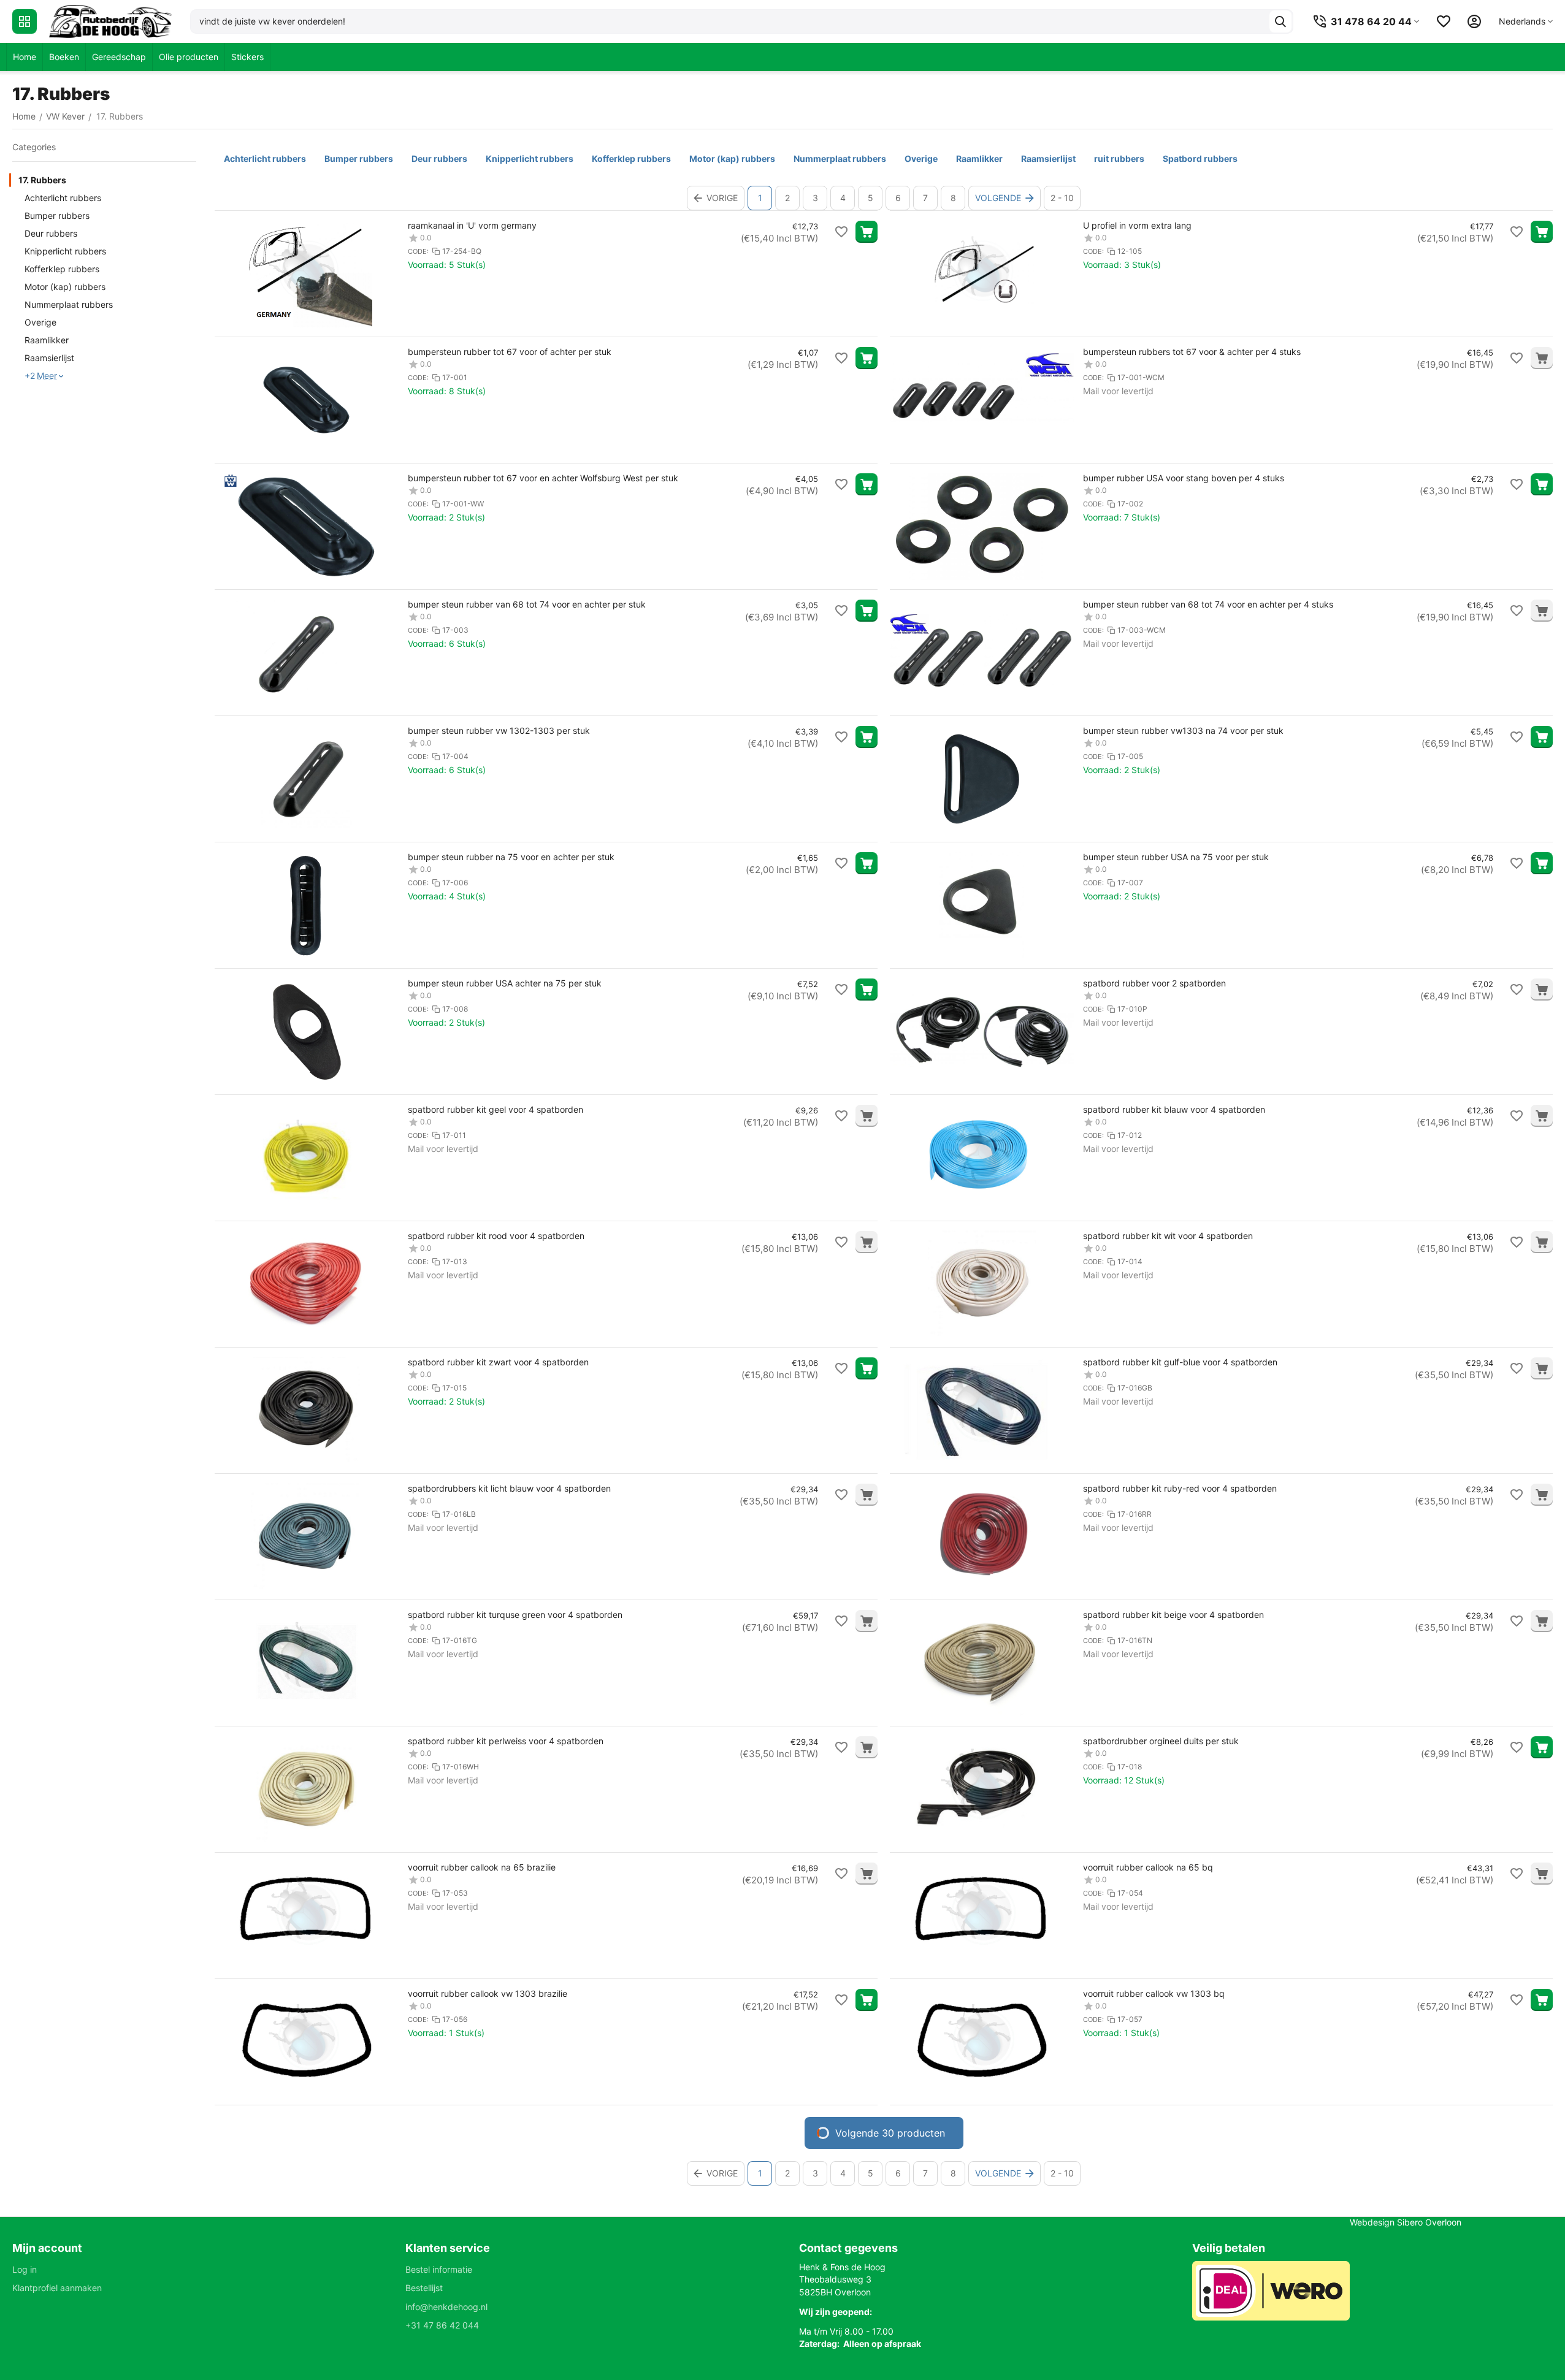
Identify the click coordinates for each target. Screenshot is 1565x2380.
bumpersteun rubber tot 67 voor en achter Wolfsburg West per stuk (543, 478)
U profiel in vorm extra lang (1137, 225)
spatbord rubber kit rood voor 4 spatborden (496, 1236)
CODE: (418, 251)
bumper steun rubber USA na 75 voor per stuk (1176, 857)
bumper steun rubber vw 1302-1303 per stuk (499, 730)
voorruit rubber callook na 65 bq (1148, 1867)
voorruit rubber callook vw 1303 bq (1154, 1993)
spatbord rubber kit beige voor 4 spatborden (1173, 1615)
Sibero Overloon (1429, 2222)
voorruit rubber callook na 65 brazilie (482, 1867)
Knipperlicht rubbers (65, 251)
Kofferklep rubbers (62, 269)
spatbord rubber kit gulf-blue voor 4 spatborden (1180, 1362)
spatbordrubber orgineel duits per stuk (1161, 1741)
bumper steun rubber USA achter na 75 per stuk (505, 983)
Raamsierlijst (49, 358)
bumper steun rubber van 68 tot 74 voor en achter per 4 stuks (1208, 604)
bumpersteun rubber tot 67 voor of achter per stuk (510, 352)
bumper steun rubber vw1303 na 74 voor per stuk (1183, 730)
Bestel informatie (439, 2269)
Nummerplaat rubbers (69, 304)
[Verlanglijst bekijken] (1444, 21)
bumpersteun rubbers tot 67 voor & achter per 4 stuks (1192, 352)
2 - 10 (1062, 198)
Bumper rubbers (57, 215)
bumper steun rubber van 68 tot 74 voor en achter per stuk (527, 604)
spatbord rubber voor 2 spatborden (1154, 983)
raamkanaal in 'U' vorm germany (472, 225)
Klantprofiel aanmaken (57, 2288)
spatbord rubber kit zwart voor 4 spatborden (498, 1362)
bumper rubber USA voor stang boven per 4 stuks (1184, 478)
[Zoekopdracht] (1280, 21)
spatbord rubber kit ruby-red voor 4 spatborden (1180, 1488)
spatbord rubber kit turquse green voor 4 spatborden (515, 1615)
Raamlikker (47, 340)
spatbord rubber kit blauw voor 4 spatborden (1174, 1109)
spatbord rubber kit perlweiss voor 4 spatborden (506, 1741)
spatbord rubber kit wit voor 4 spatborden (1168, 1236)
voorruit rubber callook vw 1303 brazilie (488, 1993)
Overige (40, 322)
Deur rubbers (51, 233)
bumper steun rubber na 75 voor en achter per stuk (511, 857)
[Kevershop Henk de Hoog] (110, 21)
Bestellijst (424, 2288)
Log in (25, 2269)
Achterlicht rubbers (63, 198)
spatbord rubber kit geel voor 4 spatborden (496, 1109)
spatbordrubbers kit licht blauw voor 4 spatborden (509, 1488)
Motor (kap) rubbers (65, 287)
